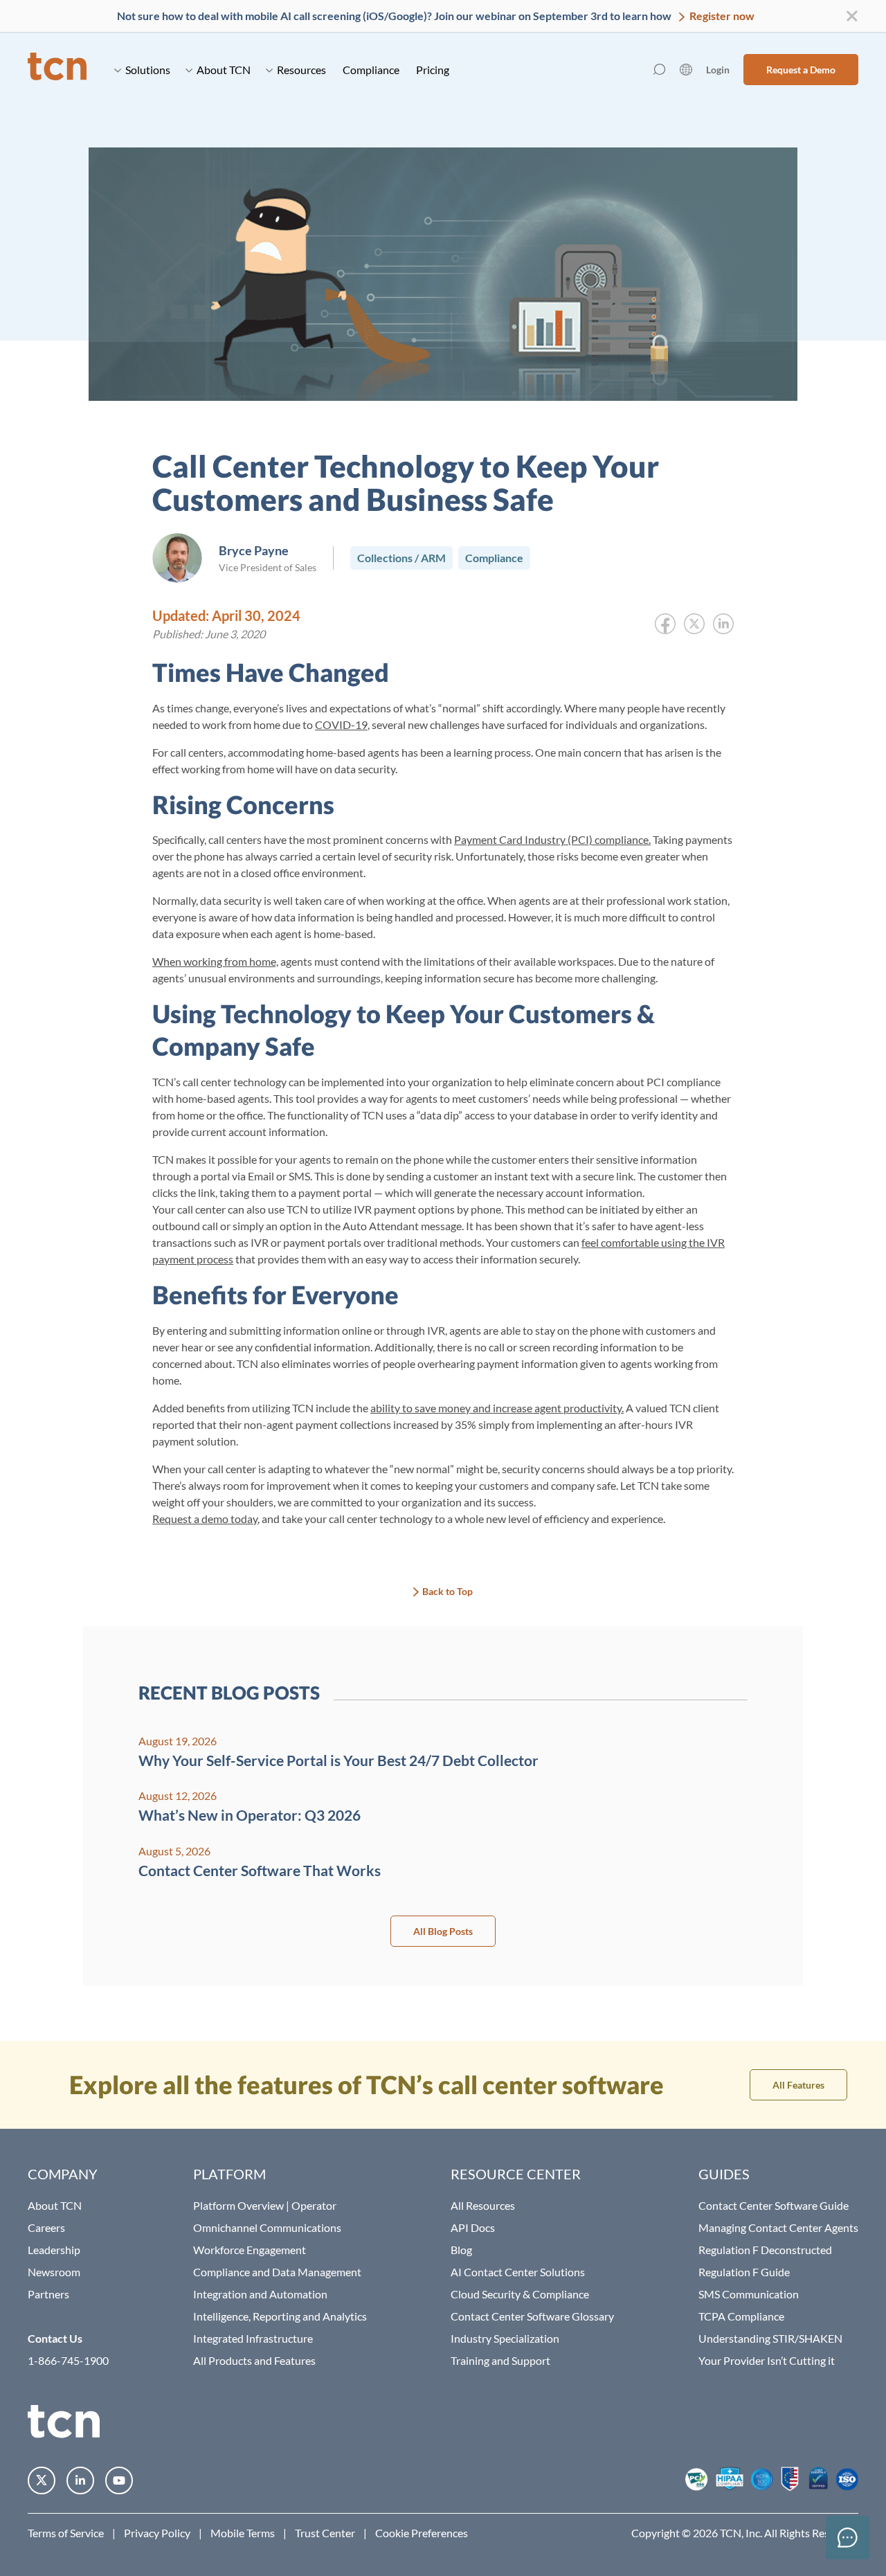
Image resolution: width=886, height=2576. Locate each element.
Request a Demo (801, 70)
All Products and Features (254, 2360)
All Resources (483, 2205)
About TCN (224, 70)
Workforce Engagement (250, 2250)
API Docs (473, 2227)
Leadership (54, 2250)
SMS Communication (749, 2294)
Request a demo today (205, 1519)
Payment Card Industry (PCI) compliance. (552, 839)
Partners (48, 2294)
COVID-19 (341, 724)
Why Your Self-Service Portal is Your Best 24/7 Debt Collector (338, 1760)
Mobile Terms (243, 2533)
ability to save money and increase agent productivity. (497, 1408)
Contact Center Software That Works (260, 1870)
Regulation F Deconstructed (765, 2250)
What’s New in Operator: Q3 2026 (250, 1815)
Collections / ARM (401, 558)
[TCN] (57, 70)
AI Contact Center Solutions (518, 2272)
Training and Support (500, 2360)
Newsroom (54, 2272)
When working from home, (215, 961)
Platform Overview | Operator (265, 2205)
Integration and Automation (260, 2294)
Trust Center (325, 2533)
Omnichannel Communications (267, 2227)
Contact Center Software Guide (774, 2205)
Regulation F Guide (744, 2272)
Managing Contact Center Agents (778, 2227)
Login (718, 70)
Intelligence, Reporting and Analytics (280, 2316)
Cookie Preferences (422, 2533)
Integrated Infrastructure (253, 2338)
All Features (798, 2085)
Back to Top (447, 1591)
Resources (301, 70)
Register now (721, 16)
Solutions (148, 70)
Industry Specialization (505, 2338)
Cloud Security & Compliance (520, 2294)
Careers (46, 2227)
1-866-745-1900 (68, 2360)
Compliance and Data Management (277, 2272)
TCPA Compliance (741, 2316)
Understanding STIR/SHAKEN (770, 2338)
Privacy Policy (157, 2533)
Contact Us (55, 2338)
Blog (461, 2250)
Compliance (371, 70)
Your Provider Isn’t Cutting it (767, 2360)
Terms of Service (66, 2533)
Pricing (433, 70)
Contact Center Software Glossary (532, 2316)
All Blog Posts (443, 1931)
